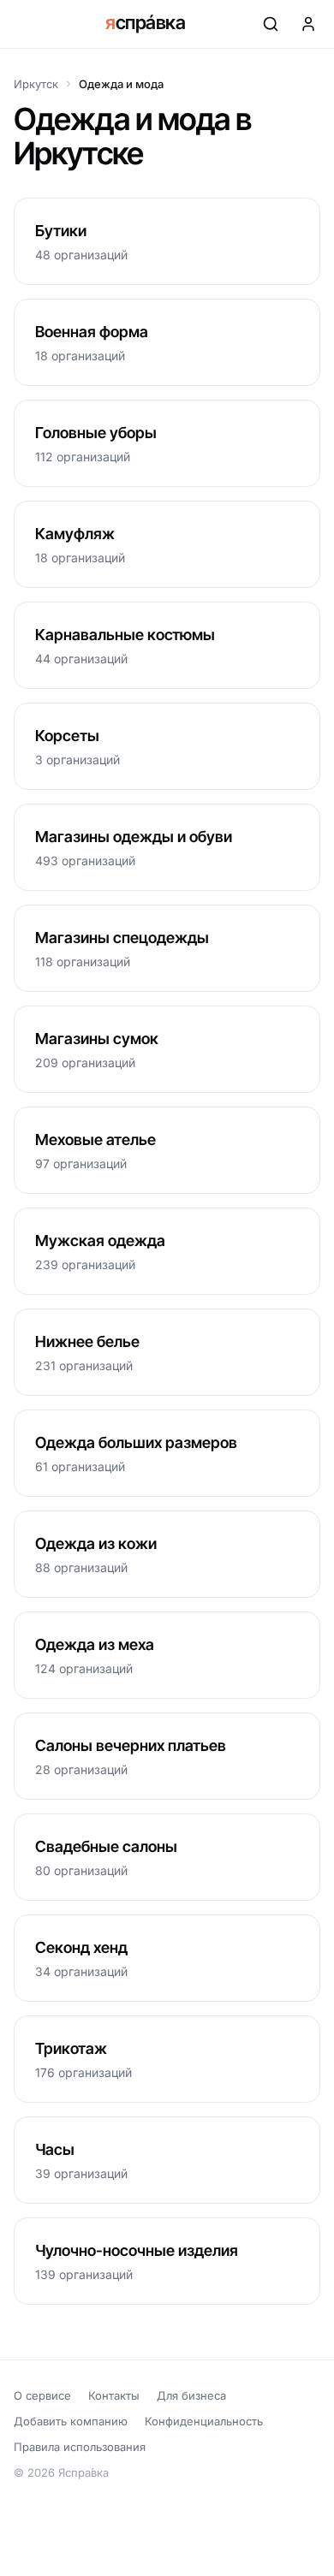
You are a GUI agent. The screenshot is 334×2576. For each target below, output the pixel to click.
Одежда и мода (121, 84)
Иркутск (36, 84)
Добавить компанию (71, 2421)
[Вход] (308, 24)
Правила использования (80, 2447)
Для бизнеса (191, 2395)
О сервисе (42, 2395)
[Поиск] (271, 24)
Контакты (114, 2395)
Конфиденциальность (204, 2421)
